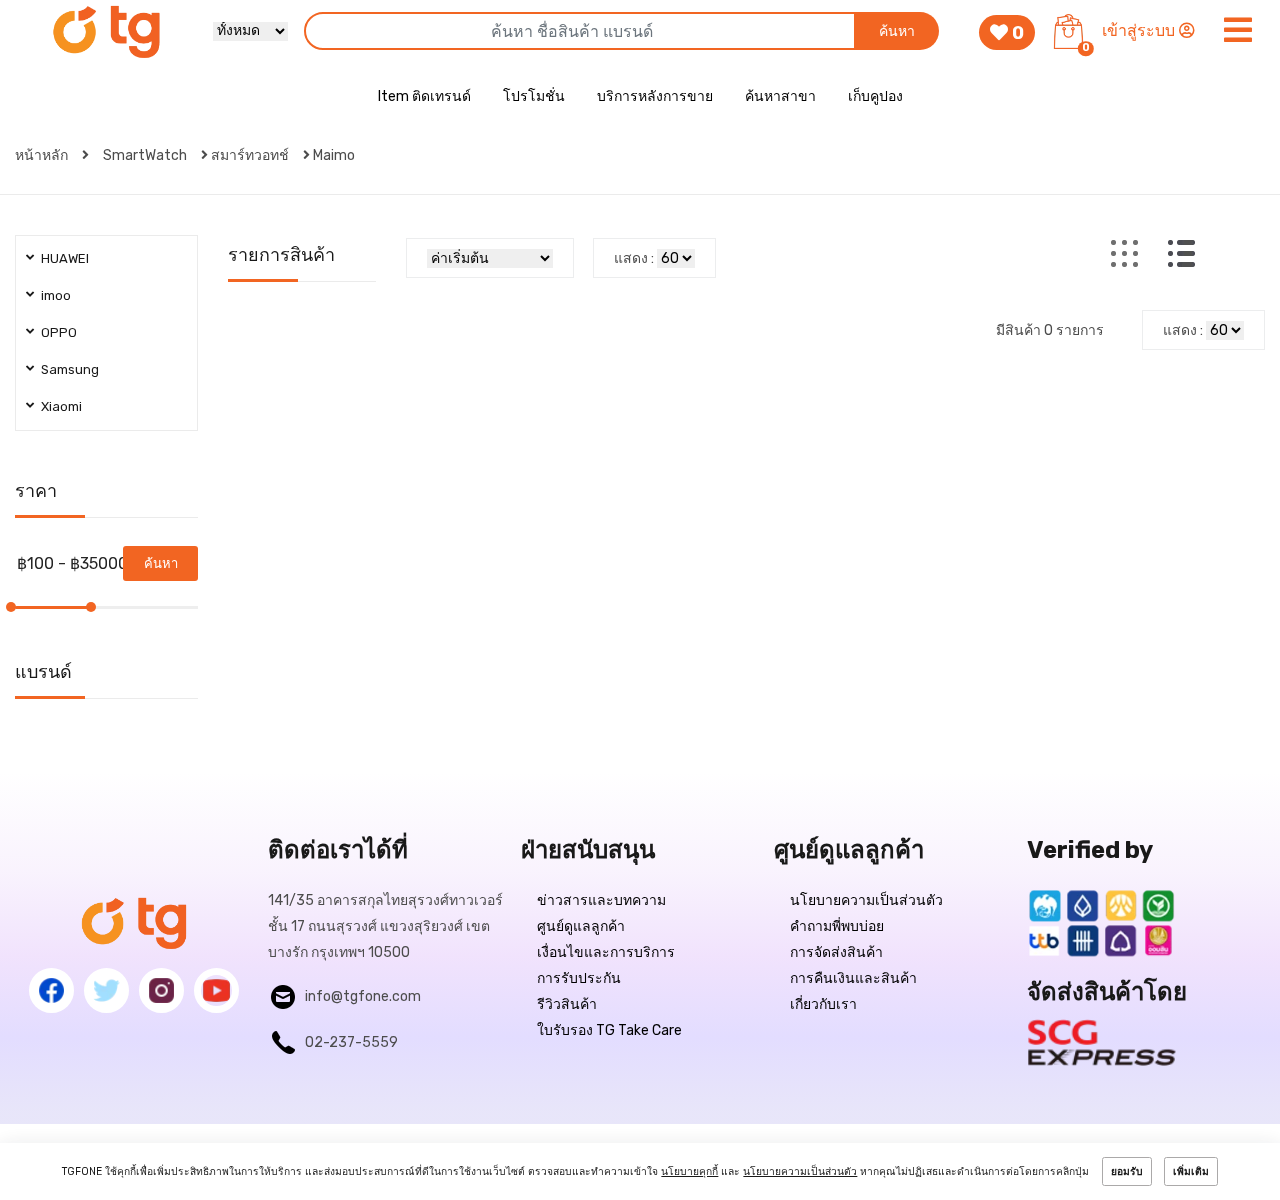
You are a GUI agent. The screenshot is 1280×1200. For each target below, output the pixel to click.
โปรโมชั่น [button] (534, 96)
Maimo (334, 155)
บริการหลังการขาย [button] (655, 96)
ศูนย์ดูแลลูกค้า (581, 926)
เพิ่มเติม (1191, 1171)
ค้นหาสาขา (780, 96)
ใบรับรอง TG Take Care (609, 1030)
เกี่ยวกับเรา (823, 1004)
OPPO (59, 332)
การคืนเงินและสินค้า (853, 978)
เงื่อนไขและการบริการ (606, 952)
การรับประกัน (579, 978)
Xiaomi (61, 406)
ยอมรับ (1127, 1171)
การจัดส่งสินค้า (836, 952)
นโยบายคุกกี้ (689, 1171)
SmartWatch (145, 155)
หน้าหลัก (43, 155)
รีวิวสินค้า (567, 1004)
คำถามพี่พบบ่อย (837, 926)
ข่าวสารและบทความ (601, 900)
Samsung (70, 369)
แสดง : (634, 258)
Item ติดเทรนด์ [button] (424, 96)
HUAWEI (65, 258)
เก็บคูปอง (875, 96)
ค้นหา (897, 31)
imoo (56, 295)
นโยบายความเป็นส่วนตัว (866, 900)
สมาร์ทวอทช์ (250, 155)
